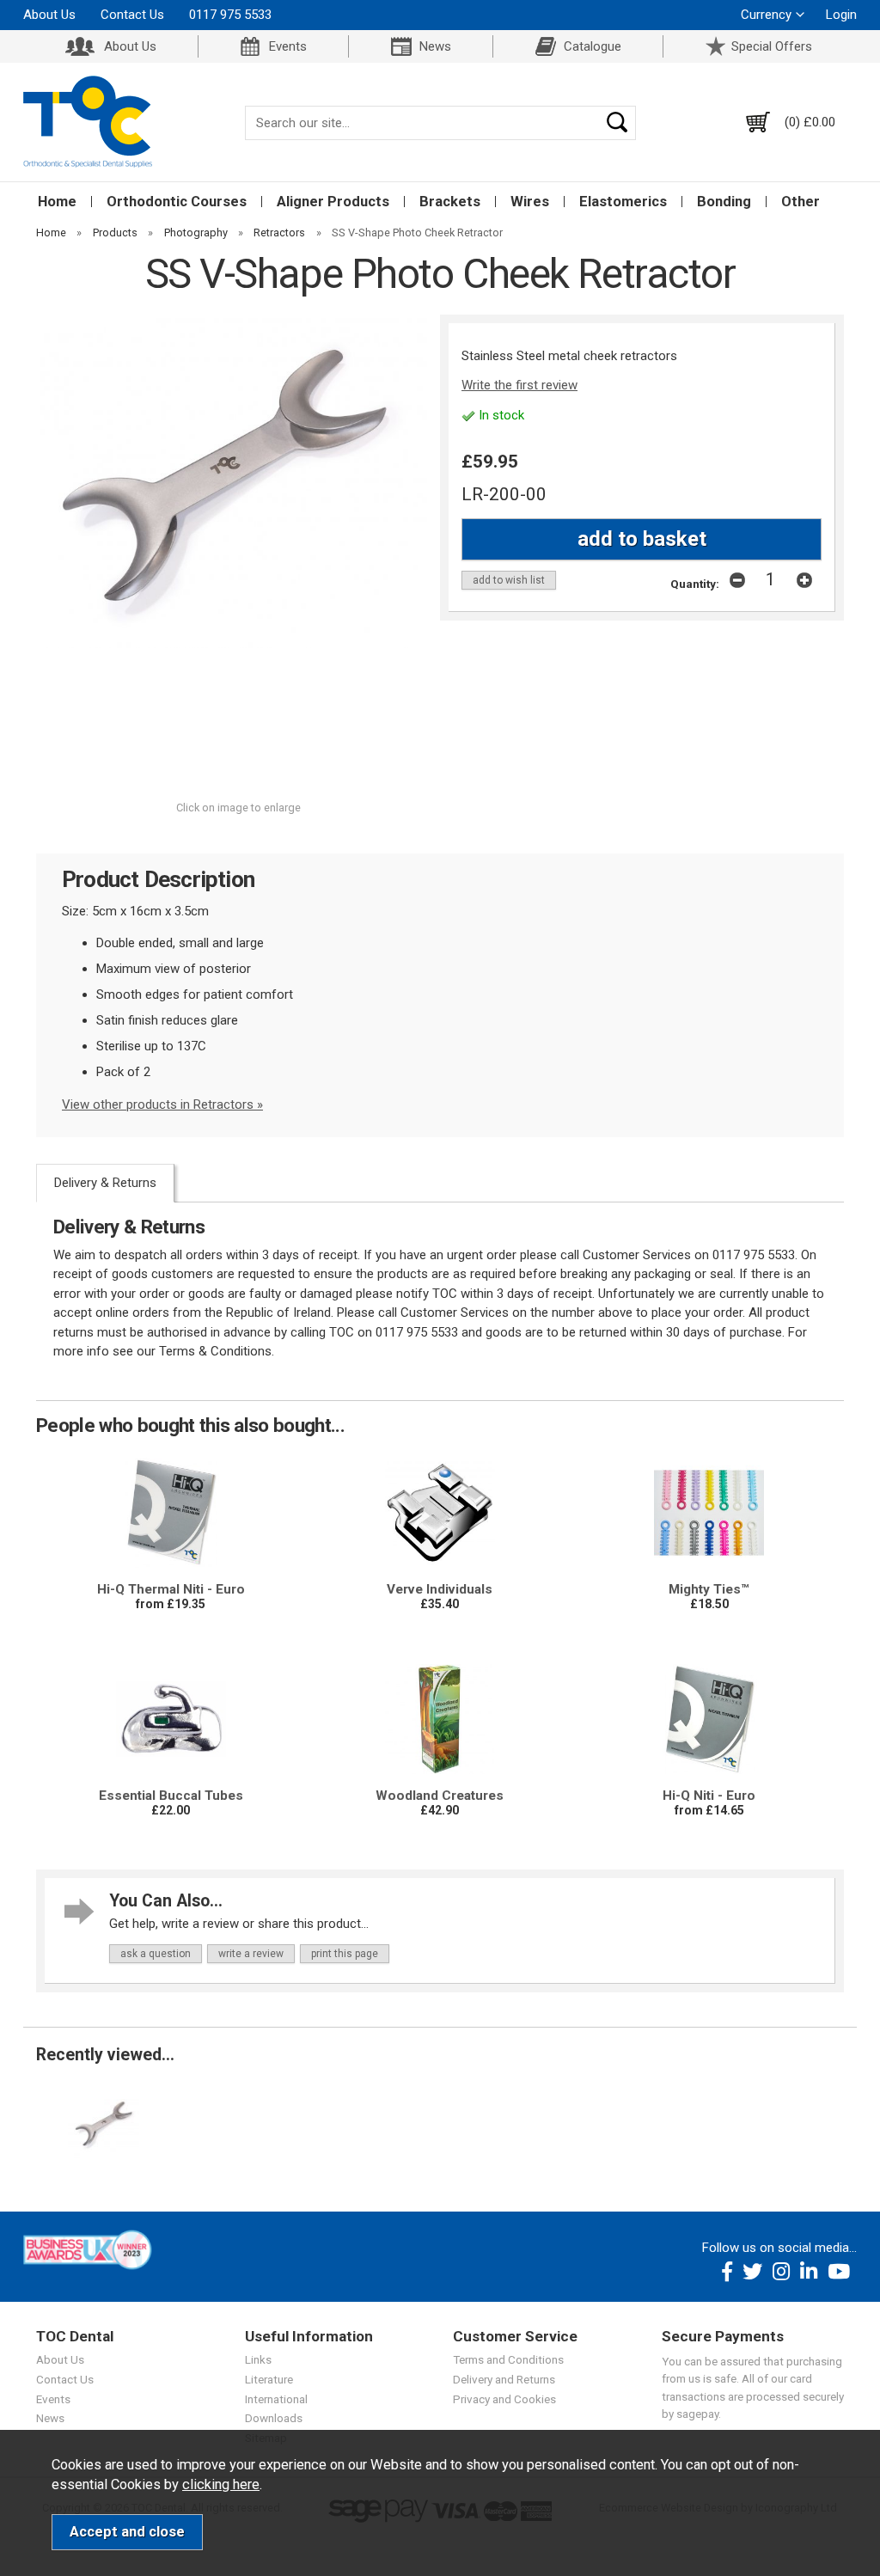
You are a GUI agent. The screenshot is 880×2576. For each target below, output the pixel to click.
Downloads (274, 2418)
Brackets (450, 202)
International (276, 2399)
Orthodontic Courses (177, 202)
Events (288, 46)
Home (57, 202)
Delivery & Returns (105, 1183)
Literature (269, 2379)
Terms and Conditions (508, 2359)
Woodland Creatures (440, 1796)
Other (801, 202)
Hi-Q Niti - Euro (709, 1796)
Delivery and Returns (504, 2379)
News (435, 46)
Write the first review (519, 385)
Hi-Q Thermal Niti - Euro (171, 1589)
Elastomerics (623, 202)
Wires (530, 202)
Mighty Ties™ (709, 1589)
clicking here (221, 2484)
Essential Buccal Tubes (171, 1796)
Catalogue (593, 46)
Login (841, 15)
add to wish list (509, 580)
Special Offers (772, 46)
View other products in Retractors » (162, 1104)
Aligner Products (333, 202)
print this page (345, 1954)
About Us (49, 15)
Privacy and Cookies (504, 2399)
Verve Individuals (440, 1589)
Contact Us (132, 15)
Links (258, 2359)
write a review (251, 1954)
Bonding (724, 202)
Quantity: (695, 584)
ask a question (156, 1954)
